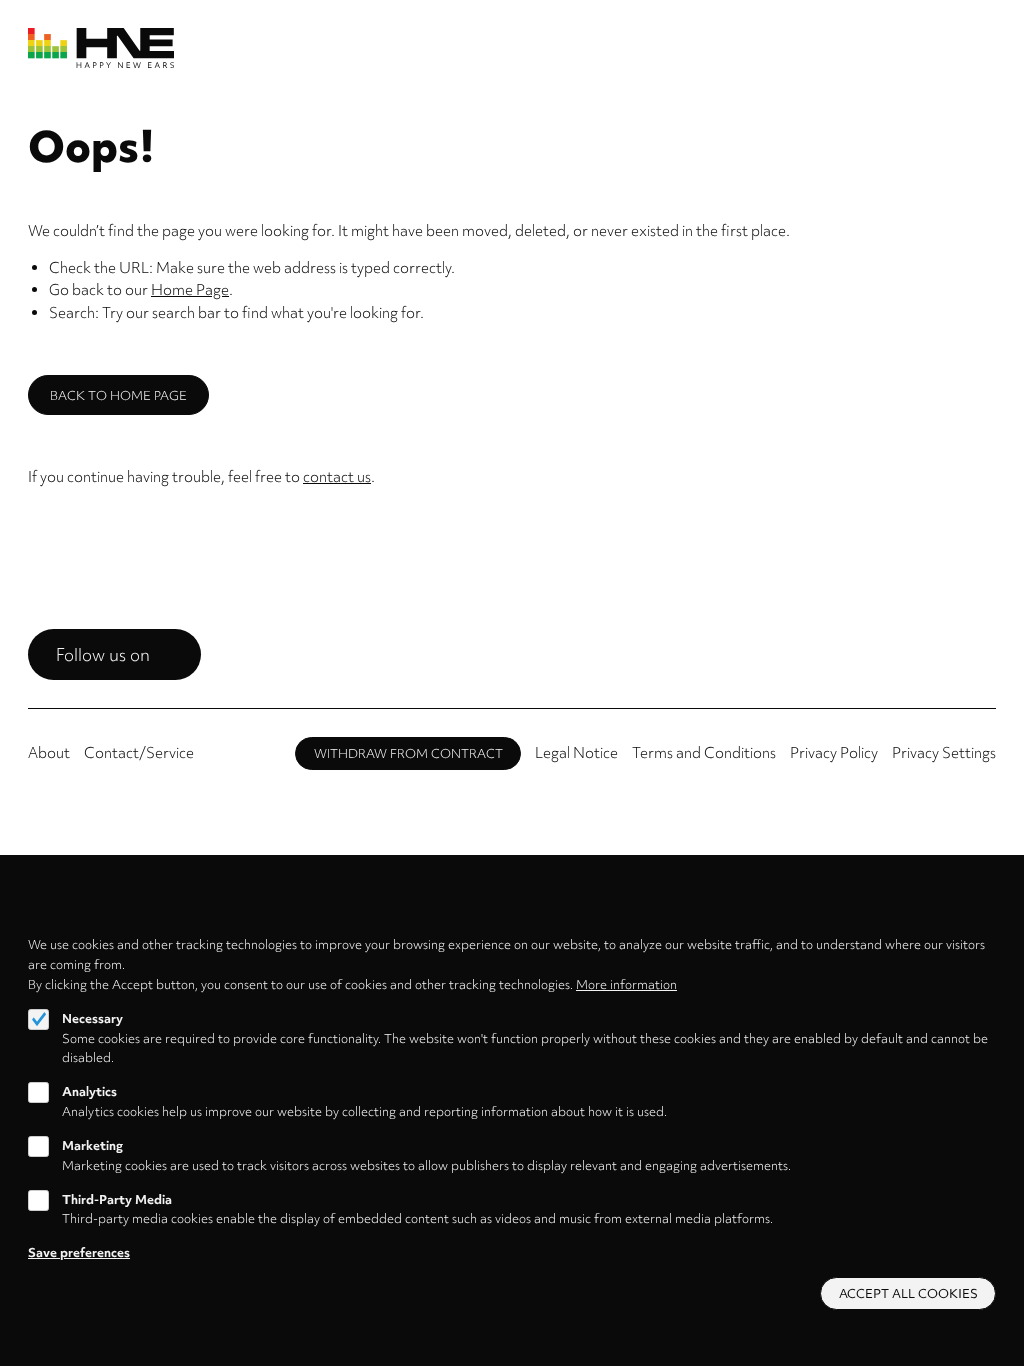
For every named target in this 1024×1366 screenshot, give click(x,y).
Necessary (92, 1018)
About (49, 753)
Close (988, 923)
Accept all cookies (908, 1293)
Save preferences (79, 1252)
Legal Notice (576, 753)
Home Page (190, 290)
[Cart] (962, 48)
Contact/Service (139, 753)
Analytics (89, 1091)
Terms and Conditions (704, 753)
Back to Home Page (118, 395)
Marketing (92, 1145)
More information (626, 984)
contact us (337, 477)
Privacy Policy (834, 753)
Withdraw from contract (408, 753)
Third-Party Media (117, 1199)
